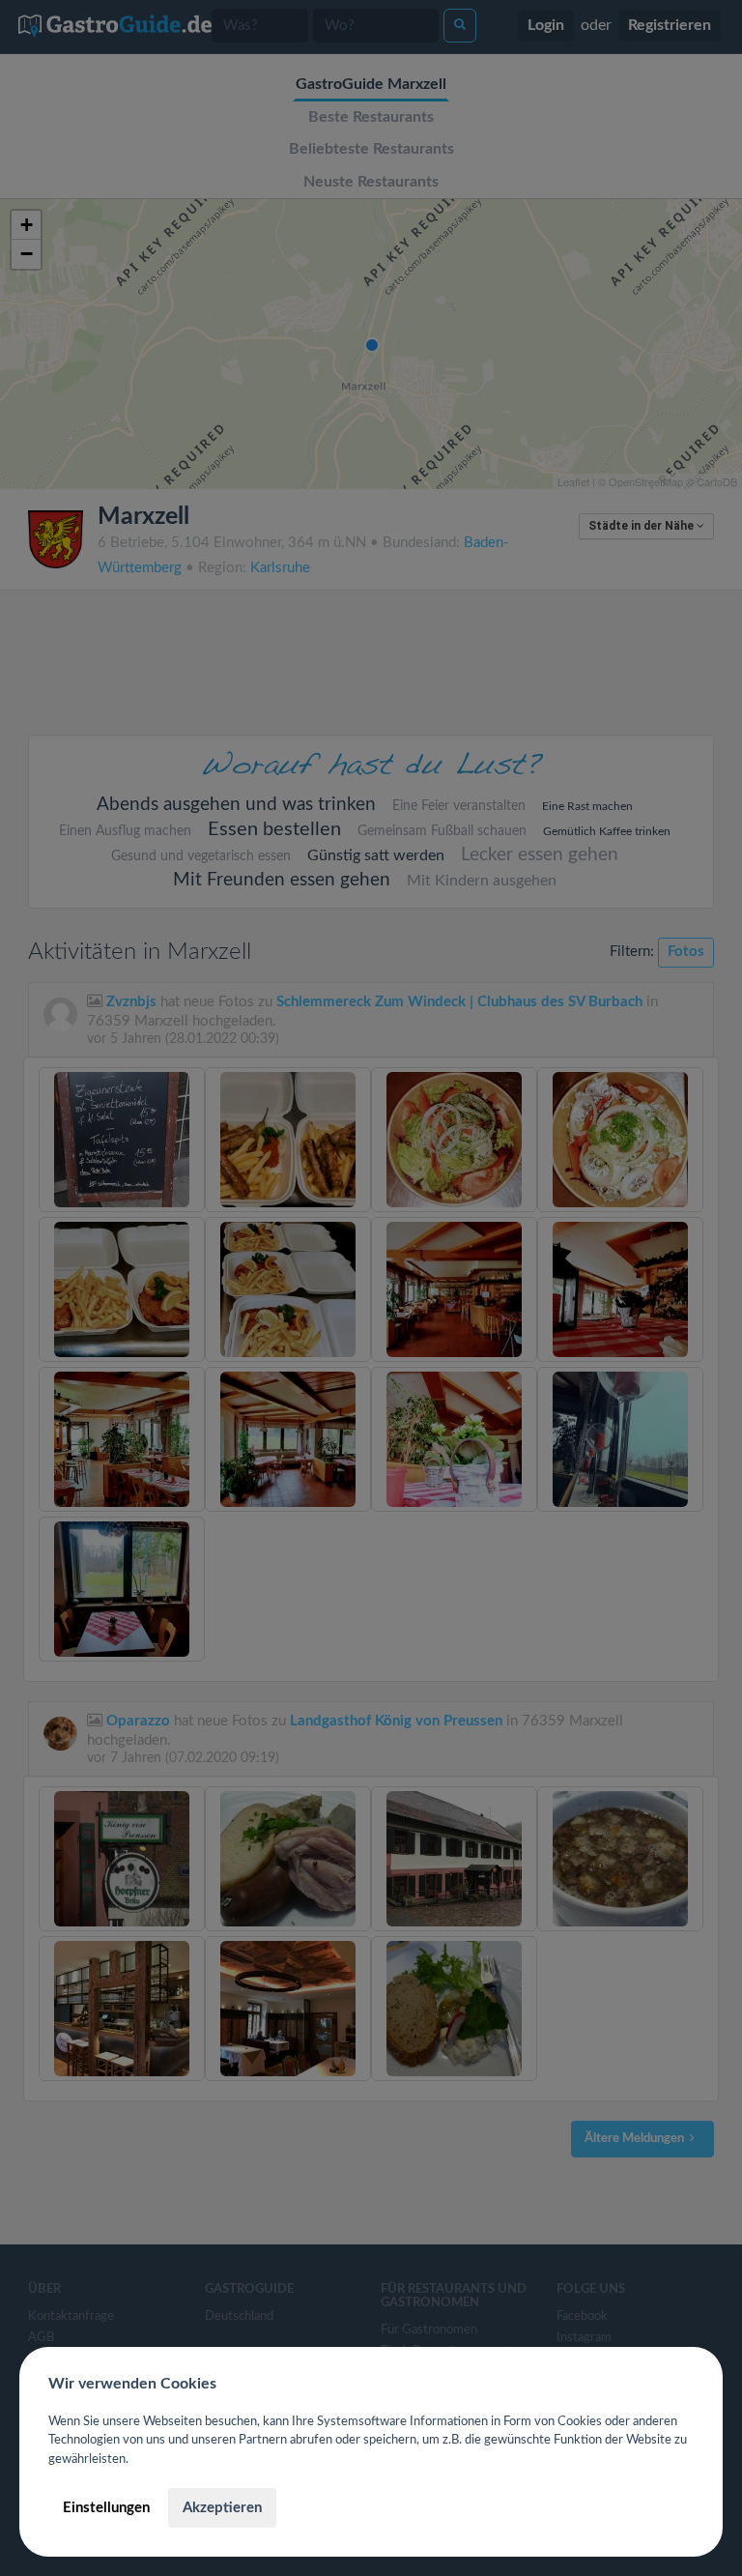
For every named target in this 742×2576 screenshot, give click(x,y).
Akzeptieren (222, 2508)
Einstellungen (106, 2508)
